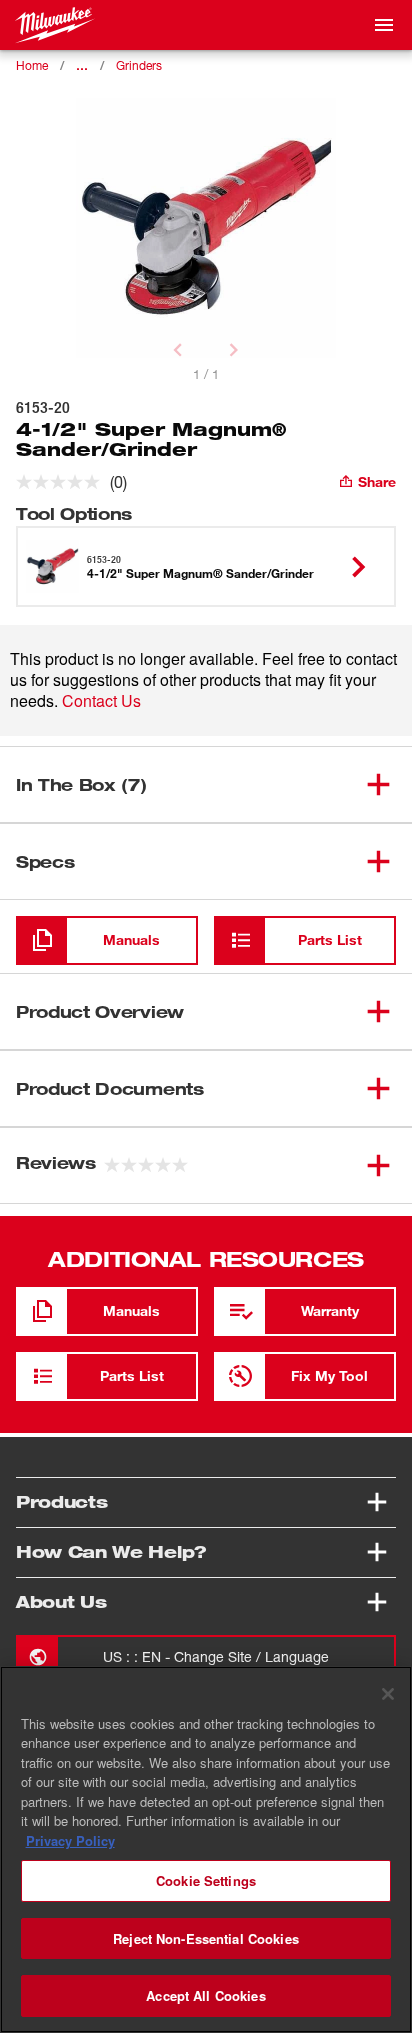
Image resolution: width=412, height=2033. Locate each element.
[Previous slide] (178, 350)
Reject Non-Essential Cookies (206, 1938)
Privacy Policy (70, 1840)
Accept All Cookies (205, 1995)
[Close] (388, 1694)
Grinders (139, 65)
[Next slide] (234, 350)
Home (32, 65)
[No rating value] (63, 482)
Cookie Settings (206, 1880)
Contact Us (101, 700)
